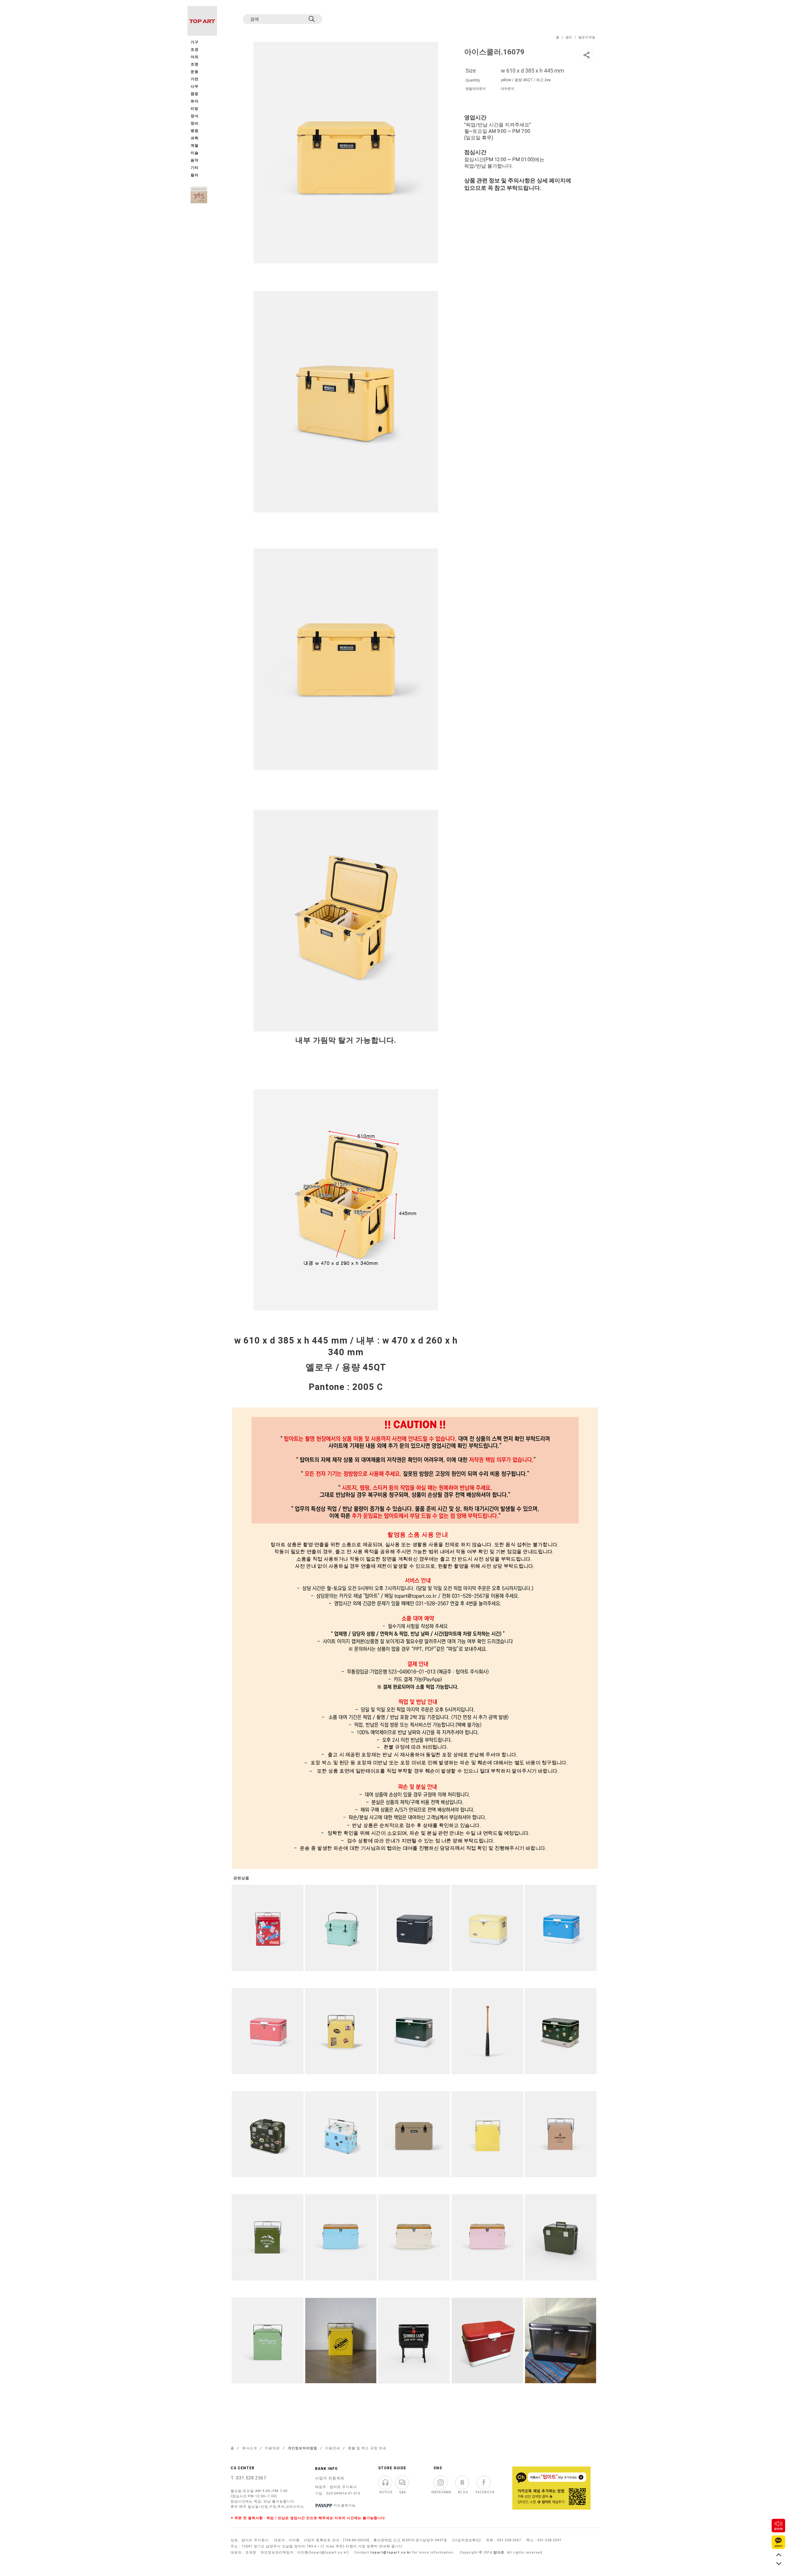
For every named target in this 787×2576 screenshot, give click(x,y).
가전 (195, 79)
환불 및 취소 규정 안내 (367, 2448)
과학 (195, 138)
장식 (195, 116)
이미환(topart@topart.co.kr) (323, 2552)
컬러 (569, 37)
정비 (195, 123)
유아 (195, 101)
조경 (195, 50)
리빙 (195, 109)
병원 (195, 131)
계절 (195, 146)
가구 (195, 42)
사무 (195, 87)
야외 (195, 57)
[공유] (587, 55)
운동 (195, 72)
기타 (195, 168)
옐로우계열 (587, 37)
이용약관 (272, 2448)
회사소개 (250, 2448)
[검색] (312, 19)
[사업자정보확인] (467, 2540)
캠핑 (195, 94)
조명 (195, 64)
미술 (195, 153)
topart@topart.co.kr (391, 2552)
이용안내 (333, 2448)
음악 (195, 160)
